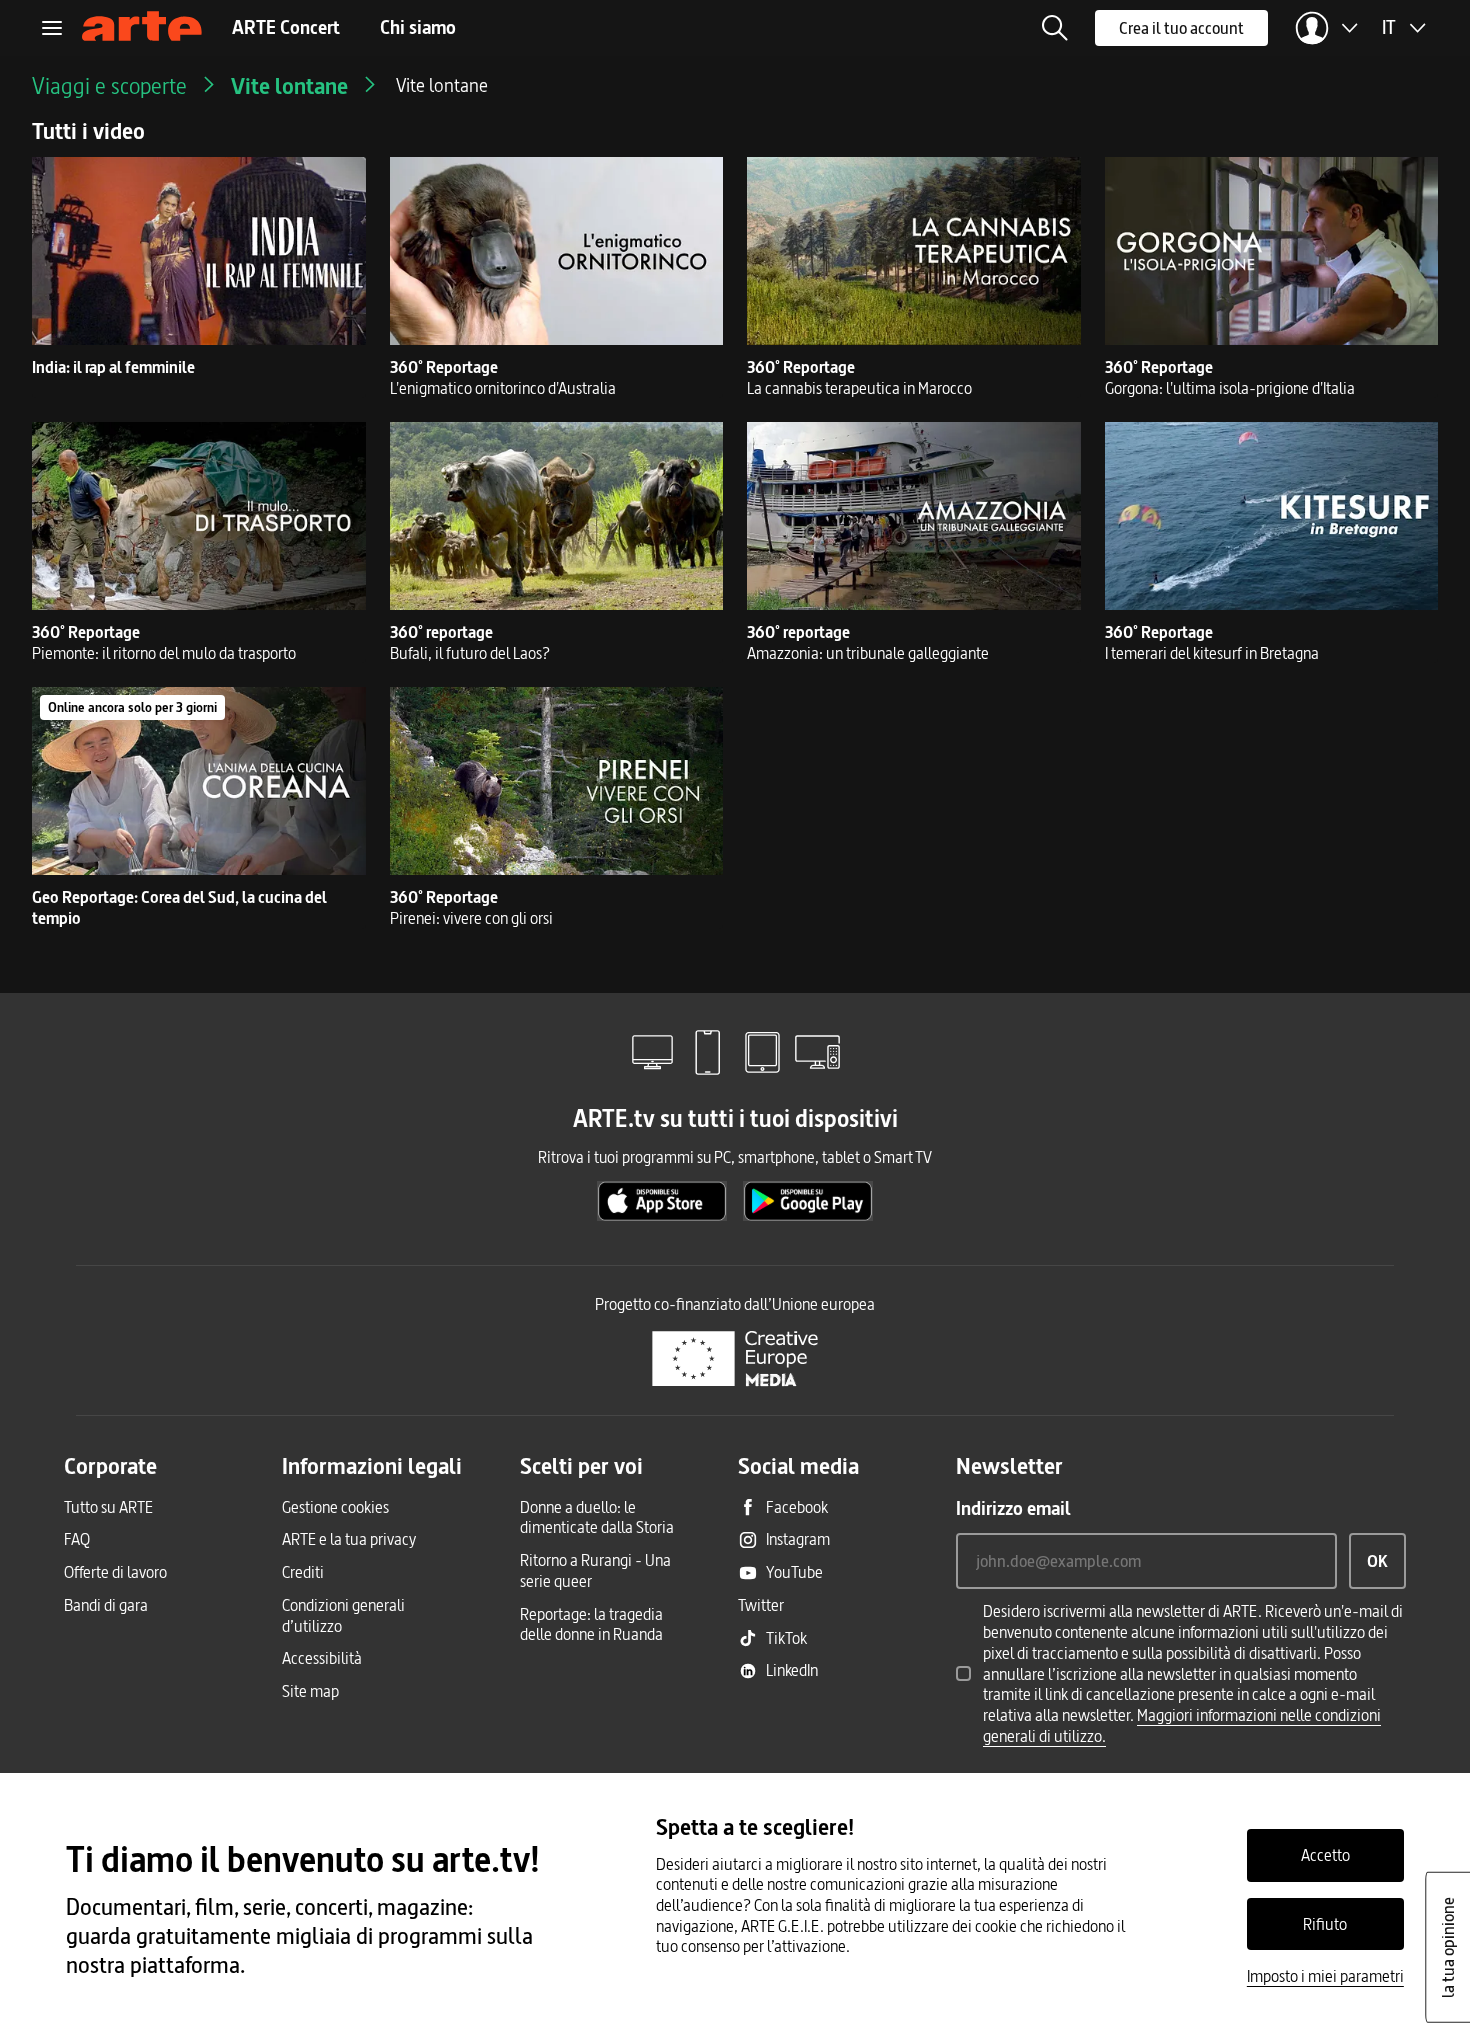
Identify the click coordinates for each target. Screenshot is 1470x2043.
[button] (1055, 28)
